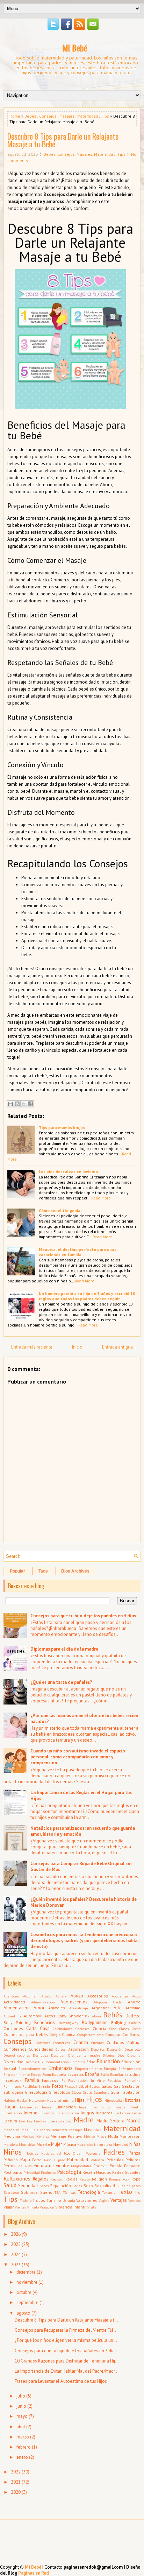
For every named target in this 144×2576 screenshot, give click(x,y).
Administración (43, 2002)
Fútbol (82, 2086)
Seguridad (28, 2186)
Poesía (116, 2166)
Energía (110, 2068)
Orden (78, 2153)
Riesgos (115, 2179)
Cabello (135, 2023)
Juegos (87, 2113)
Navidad (121, 2144)
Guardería (102, 2092)
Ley (30, 2121)
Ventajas (119, 2200)
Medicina (12, 2136)
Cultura (134, 2042)
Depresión (115, 2049)
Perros (9, 2166)
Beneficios (45, 2022)
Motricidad (27, 2144)
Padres (114, 2152)
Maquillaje (30, 2130)
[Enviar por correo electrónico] (10, 1104)
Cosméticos (62, 2043)
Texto (125, 2192)
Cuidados (115, 2042)
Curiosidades (41, 2049)
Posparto (132, 2166)
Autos (50, 2016)
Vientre (20, 2207)
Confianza (131, 2034)
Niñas (135, 2144)
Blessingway (69, 2023)
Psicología (69, 2172)
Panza (135, 2153)
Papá (25, 2160)
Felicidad (115, 2080)
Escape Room (41, 2074)
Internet (31, 2113)
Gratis (88, 2092)
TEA (57, 2192)
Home (15, 116)
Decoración (78, 2049)
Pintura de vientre (51, 2166)
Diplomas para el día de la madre (64, 1649)
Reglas (71, 2179)
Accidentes (120, 1996)
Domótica (78, 2062)
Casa (45, 2028)
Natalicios (85, 2144)
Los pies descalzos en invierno (68, 1172)
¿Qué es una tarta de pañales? (61, 1682)
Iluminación (65, 2107)
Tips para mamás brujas (62, 1128)
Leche (136, 2113)
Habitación (131, 2092)
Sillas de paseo (128, 2186)
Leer (22, 2121)
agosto (23, 2313)
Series (77, 2186)
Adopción (100, 2002)
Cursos (60, 2049)
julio (21, 2396)
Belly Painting (17, 2022)
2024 (16, 2255)
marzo (23, 2437)
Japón (75, 2113)
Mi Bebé (75, 48)
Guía (115, 2092)
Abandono (11, 1996)
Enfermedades (129, 2068)
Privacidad (32, 2172)
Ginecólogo (59, 2092)
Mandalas (11, 2130)
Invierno (62, 2113)
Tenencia (109, 2192)
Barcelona (93, 2016)
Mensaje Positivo (67, 2136)
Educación (108, 2061)
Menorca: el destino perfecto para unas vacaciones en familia (78, 1252)
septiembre (27, 2302)
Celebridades (62, 2029)
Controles (43, 2043)
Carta (31, 2028)
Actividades (14, 2002)
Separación (60, 2186)
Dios (121, 2055)
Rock (126, 2179)
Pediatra (97, 2160)
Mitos (102, 2136)
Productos (48, 2172)
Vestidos (134, 2200)
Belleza (133, 2016)
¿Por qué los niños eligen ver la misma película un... (66, 2340)
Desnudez (40, 2055)
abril (21, 2427)
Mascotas (93, 2130)
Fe (63, 2080)
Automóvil (33, 2016)
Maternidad (88, 116)
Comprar (113, 2034)
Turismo (54, 2200)
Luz (69, 2121)
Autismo (133, 2008)
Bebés (30, 116)
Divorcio (31, 2062)
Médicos (28, 2136)
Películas (115, 2160)
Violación (47, 2207)
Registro (57, 2179)
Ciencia (99, 2028)
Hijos (94, 2099)
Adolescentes (74, 2002)
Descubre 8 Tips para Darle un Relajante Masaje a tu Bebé (63, 140)
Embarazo (60, 2068)
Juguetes (104, 2113)
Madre (84, 2120)
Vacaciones (87, 2200)
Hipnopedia (113, 2100)
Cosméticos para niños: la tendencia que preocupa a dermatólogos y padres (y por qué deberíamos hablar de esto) (85, 1941)
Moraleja (11, 2144)
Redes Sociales (126, 2172)
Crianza (81, 2042)
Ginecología (36, 2092)
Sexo (88, 2186)
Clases (124, 2029)
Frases (70, 2086)
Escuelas (76, 2074)
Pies (28, 2166)
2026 (16, 2234)
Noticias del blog (56, 2153)
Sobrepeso (11, 2192)
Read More (101, 1198)
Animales (57, 2008)
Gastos (95, 2086)
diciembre (26, 2272)
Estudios (132, 2074)
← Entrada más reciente (29, 1347)
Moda (113, 2136)
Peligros (133, 2160)
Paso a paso (55, 2160)
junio (21, 2406)
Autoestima (13, 2016)
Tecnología (89, 2192)
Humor (46, 2107)
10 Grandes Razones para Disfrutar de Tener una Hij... (67, 2361)
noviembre (27, 2282)
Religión (99, 2179)
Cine (113, 2029)
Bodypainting (95, 2022)
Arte (118, 2008)
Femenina (132, 2080)
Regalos (41, 2179)
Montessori (130, 2136)
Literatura (56, 2121)
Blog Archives (75, 1571)
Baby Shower (70, 2016)
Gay (117, 2086)
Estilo (105, 2074)
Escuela (59, 2074)
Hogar (9, 2107)
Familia (32, 2080)
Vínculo (33, 2207)
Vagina (104, 2200)
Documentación (57, 2062)
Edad (91, 2062)
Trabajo (26, 2200)
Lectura (10, 2121)
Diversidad (13, 2062)
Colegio (55, 2035)
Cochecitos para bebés (26, 2034)
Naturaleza (103, 2144)
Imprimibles (88, 2107)
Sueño (46, 2192)
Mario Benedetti (54, 2130)
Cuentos (97, 2043)
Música (70, 2144)
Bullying (118, 2022)
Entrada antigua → (120, 1347)
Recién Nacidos (97, 2172)
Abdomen (30, 1996)
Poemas (100, 2166)
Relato (85, 2179)
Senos (44, 2186)
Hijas (80, 2100)
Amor (39, 2008)
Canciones (13, 2028)
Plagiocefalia (81, 2166)
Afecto (117, 2002)
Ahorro (134, 2002)
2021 (16, 2482)
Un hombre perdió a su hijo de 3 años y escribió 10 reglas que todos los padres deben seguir (87, 1296)
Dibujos (109, 2055)
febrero (24, 2447)
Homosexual (28, 2107)
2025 (16, 2244)
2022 (16, 2472)
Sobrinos (29, 2192)
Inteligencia (13, 2113)
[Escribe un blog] (17, 1104)
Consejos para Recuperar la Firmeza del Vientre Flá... (66, 2330)
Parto (37, 2160)
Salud (10, 2185)
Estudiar (117, 2074)
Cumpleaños (15, 2049)
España (92, 2074)
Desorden (58, 2055)
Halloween (37, 2100)
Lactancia (122, 2113)
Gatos (107, 2086)
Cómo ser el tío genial (60, 1210)
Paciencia (93, 2153)
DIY (41, 2062)
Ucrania (69, 2200)
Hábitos (9, 2100)
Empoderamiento (88, 2068)
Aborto (46, 1996)
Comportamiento (90, 2035)
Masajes (67, 116)
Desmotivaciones (17, 2055)
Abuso (77, 1996)
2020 (16, 2492)
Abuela (61, 1996)
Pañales (11, 2160)
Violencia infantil (71, 2207)
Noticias (32, 2153)
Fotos (58, 2086)
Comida (69, 2034)
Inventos (47, 2113)
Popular (17, 1571)
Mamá (133, 2120)
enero (22, 2457)
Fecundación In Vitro (86, 2080)
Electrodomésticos (32, 2068)
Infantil (135, 2107)
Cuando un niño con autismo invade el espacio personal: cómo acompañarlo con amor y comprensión (78, 1757)
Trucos (39, 2200)
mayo (22, 2416)
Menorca (42, 2136)
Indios (105, 2107)
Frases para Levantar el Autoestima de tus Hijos (61, 2381)
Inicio (77, 1347)
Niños (13, 2152)
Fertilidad (30, 2086)
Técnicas (69, 2192)
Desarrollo (132, 2049)
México (89, 2136)
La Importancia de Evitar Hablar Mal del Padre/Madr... (67, 2371)
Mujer (56, 2144)
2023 (16, 2265)
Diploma (134, 2055)
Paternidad (78, 2160)
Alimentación (17, 2008)
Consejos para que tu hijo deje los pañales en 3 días (83, 1616)
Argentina (101, 2008)
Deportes (98, 2049)
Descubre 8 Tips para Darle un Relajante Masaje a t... (66, 2320)
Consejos (48, 116)
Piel (20, 2166)
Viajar (9, 2207)
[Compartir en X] (24, 1104)
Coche (136, 2029)
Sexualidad (105, 2186)
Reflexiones (17, 2178)
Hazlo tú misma (60, 2100)
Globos (77, 2092)
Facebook (13, 2080)
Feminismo (12, 2086)
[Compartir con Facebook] (30, 1104)
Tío (138, 2192)
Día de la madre (84, 2055)
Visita (92, 2207)
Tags (43, 1571)
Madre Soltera (111, 2121)
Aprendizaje (78, 2008)
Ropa (136, 2179)
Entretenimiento (17, 2074)
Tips (105, 116)
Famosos (50, 2080)
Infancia (119, 2107)
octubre (24, 2292)
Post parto (13, 2172)
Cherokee (82, 2029)
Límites (40, 2121)
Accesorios (98, 1996)
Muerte (43, 2144)
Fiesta (45, 2086)
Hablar (22, 2100)
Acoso (136, 1996)
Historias (132, 2100)
